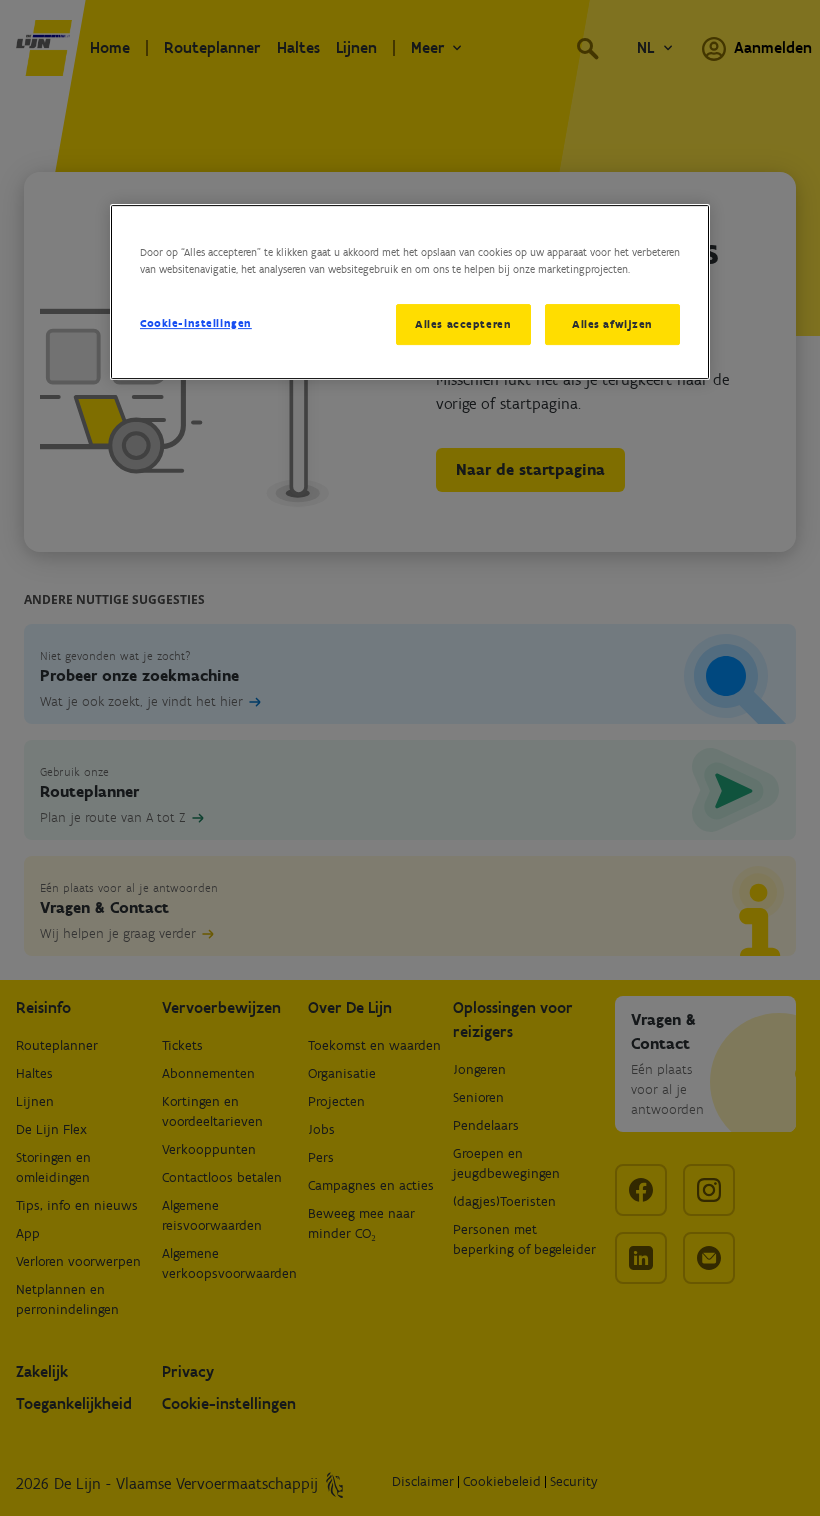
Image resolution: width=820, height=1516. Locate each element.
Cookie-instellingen (196, 323)
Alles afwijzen (612, 324)
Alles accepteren (463, 324)
